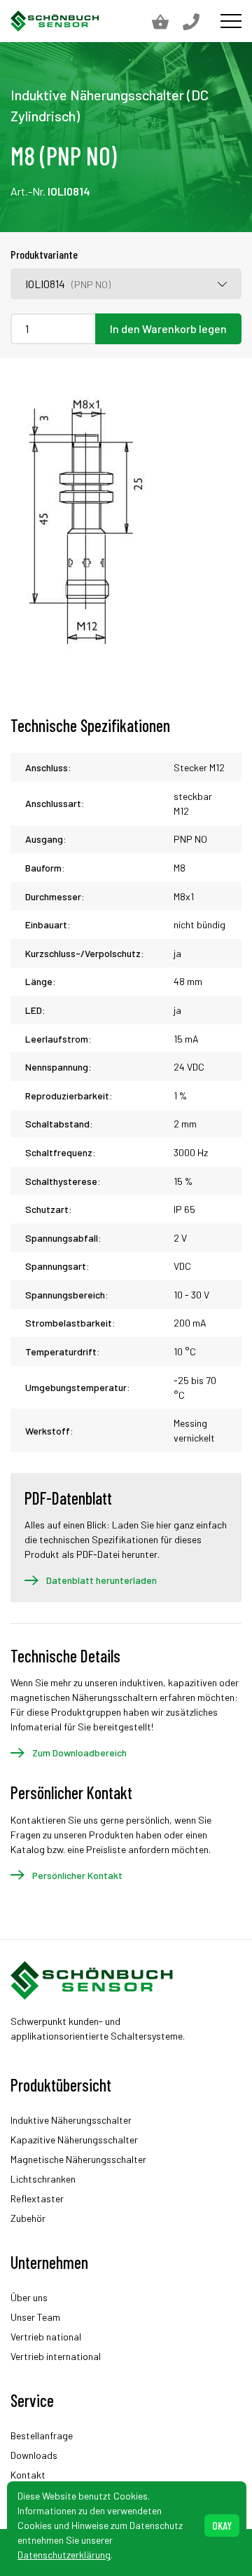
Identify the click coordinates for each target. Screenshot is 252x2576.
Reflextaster (37, 2198)
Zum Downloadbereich (79, 1753)
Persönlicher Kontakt (77, 1875)
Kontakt (28, 2475)
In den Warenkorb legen (168, 328)
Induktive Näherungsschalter (71, 2120)
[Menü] (231, 21)
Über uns (29, 2297)
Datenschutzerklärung (64, 2555)
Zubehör (28, 2218)
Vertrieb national (46, 2337)
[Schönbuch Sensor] (55, 21)
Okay (222, 2525)
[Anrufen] (198, 21)
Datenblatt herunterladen (101, 1580)
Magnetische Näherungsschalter (78, 2159)
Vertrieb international (56, 2356)
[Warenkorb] (167, 21)
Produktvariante (44, 254)
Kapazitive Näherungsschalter (74, 2140)
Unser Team (35, 2317)
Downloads (34, 2455)
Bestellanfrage (42, 2435)
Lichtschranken (43, 2179)
